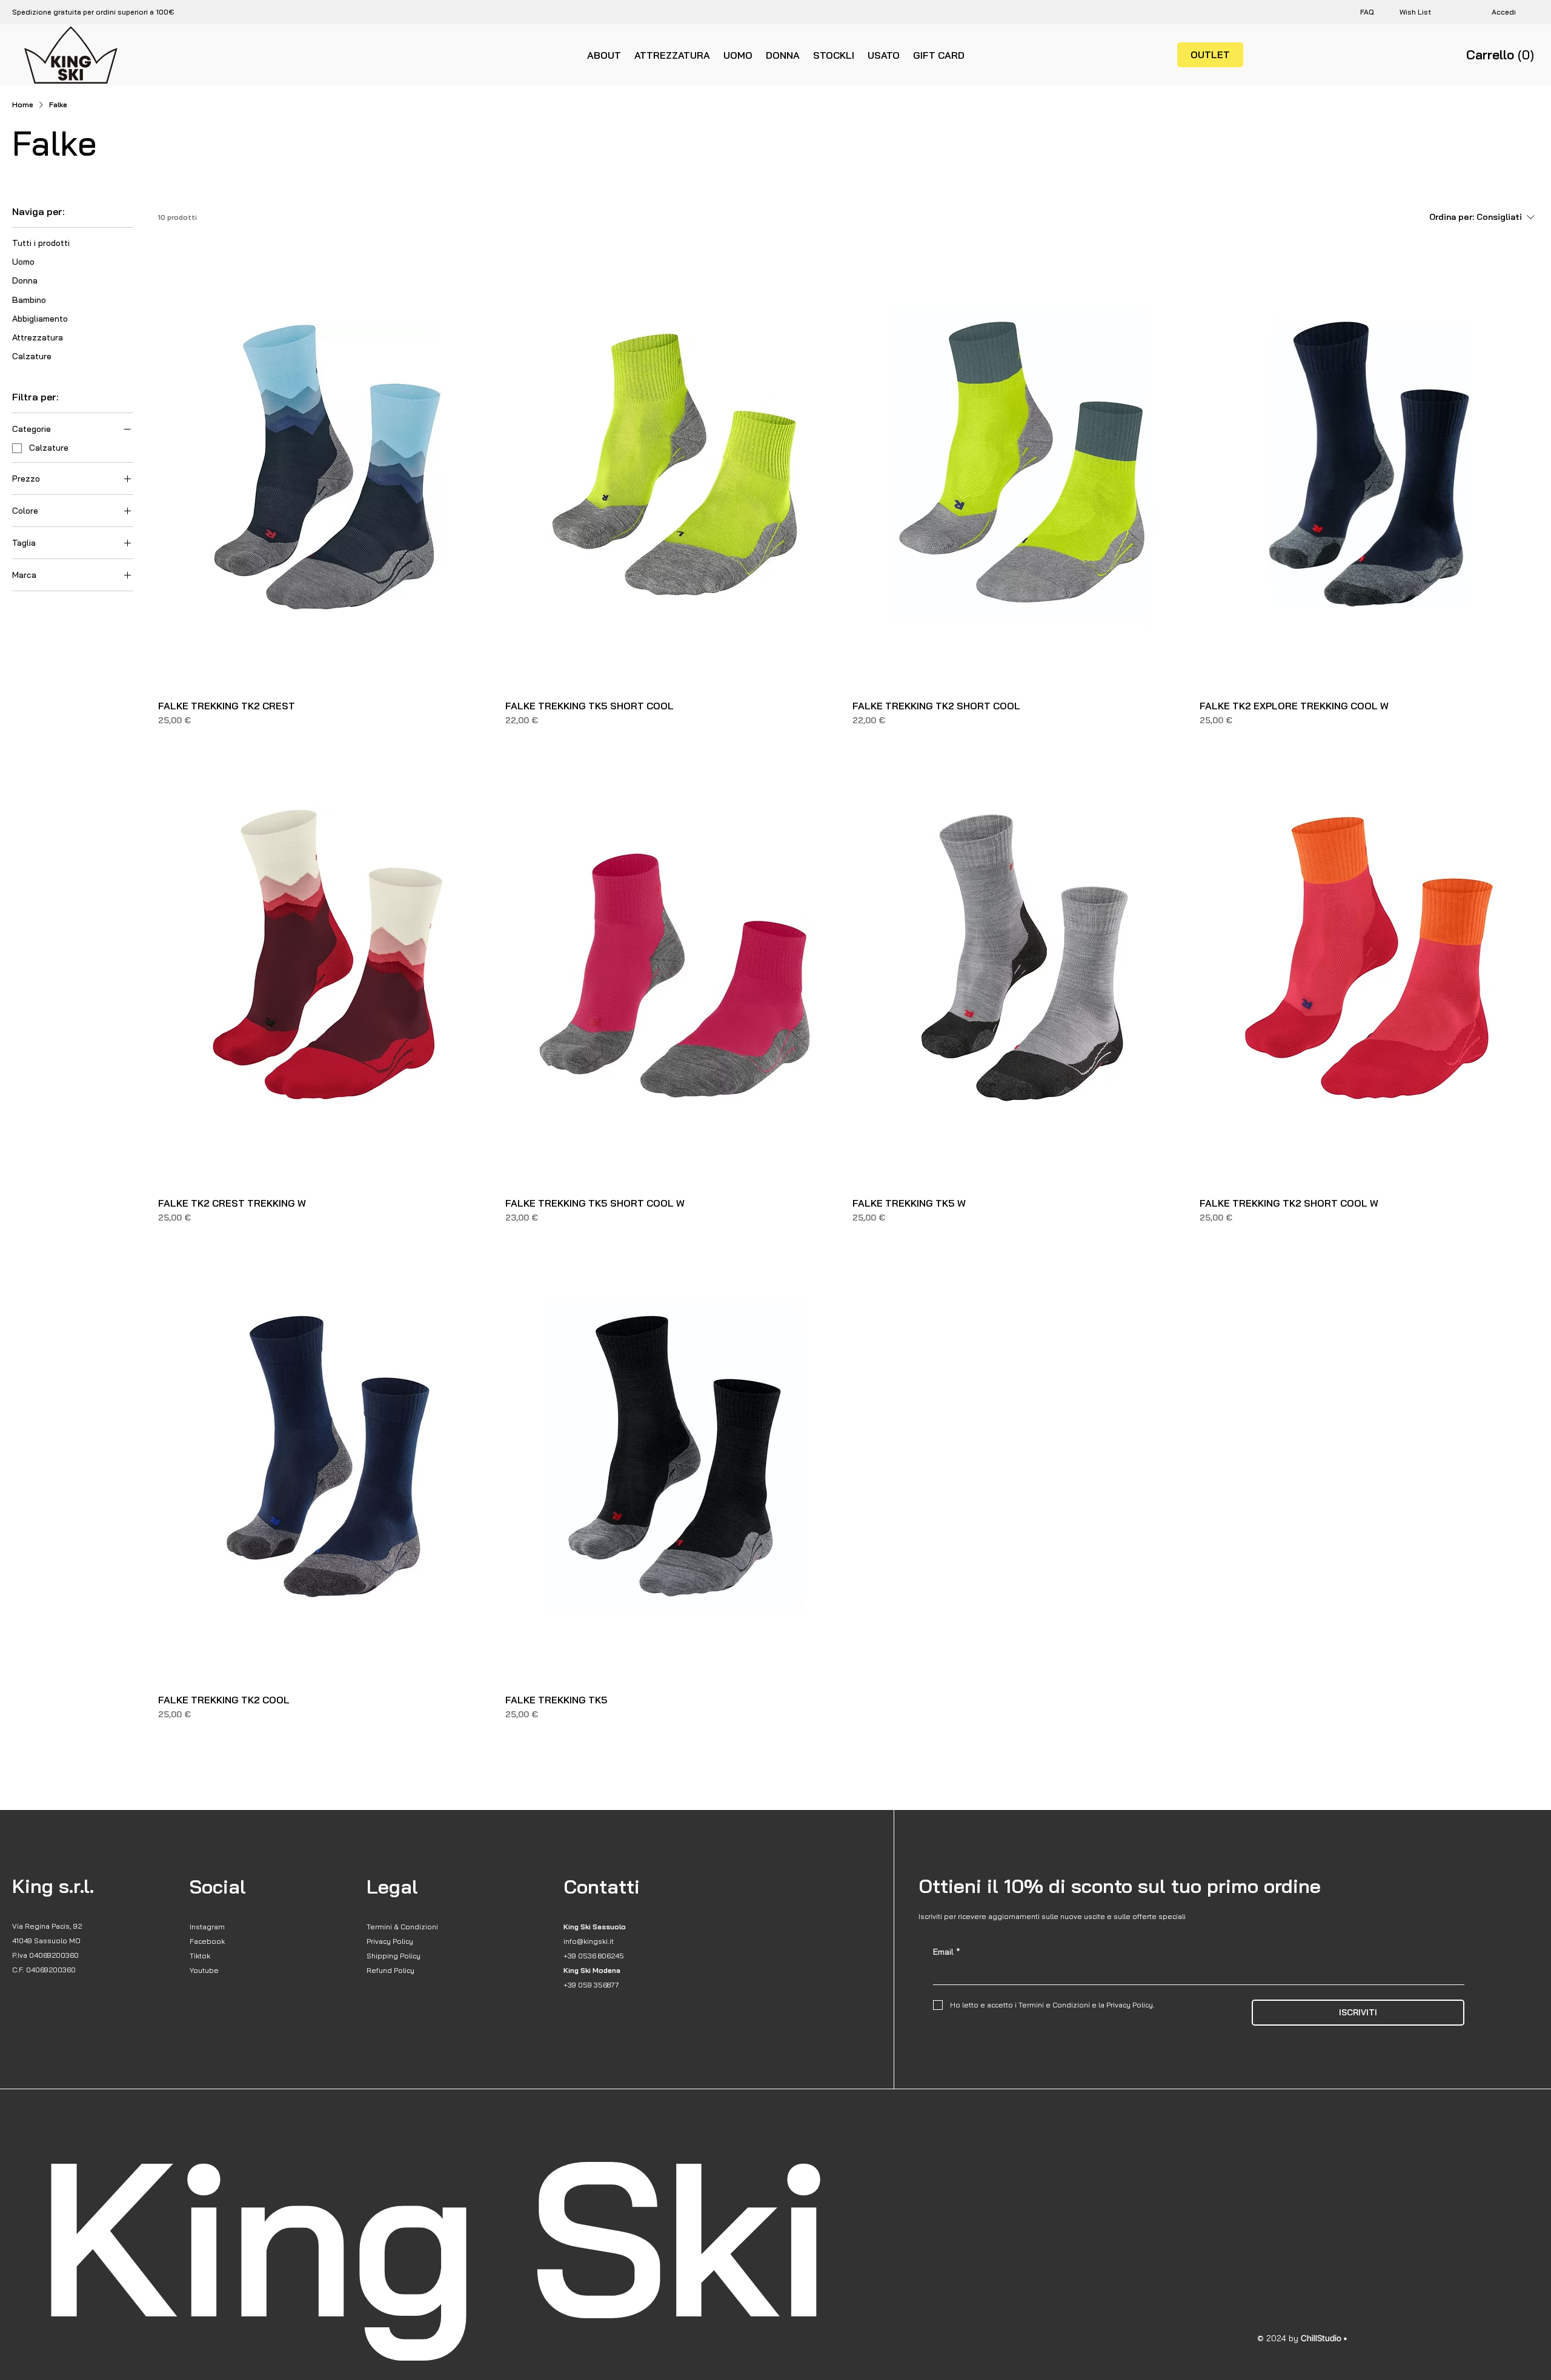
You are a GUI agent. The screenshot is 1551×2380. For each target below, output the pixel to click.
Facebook (207, 1941)
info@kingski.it (589, 1941)
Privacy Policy (390, 1941)
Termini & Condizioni (402, 1927)
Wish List (1415, 12)
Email (947, 1952)
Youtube (204, 1970)
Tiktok (200, 1956)
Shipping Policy (394, 1956)
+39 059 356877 (591, 1985)
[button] (1503, 55)
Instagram (207, 1927)
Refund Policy (390, 1970)
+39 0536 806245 (594, 1956)
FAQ (1367, 12)
